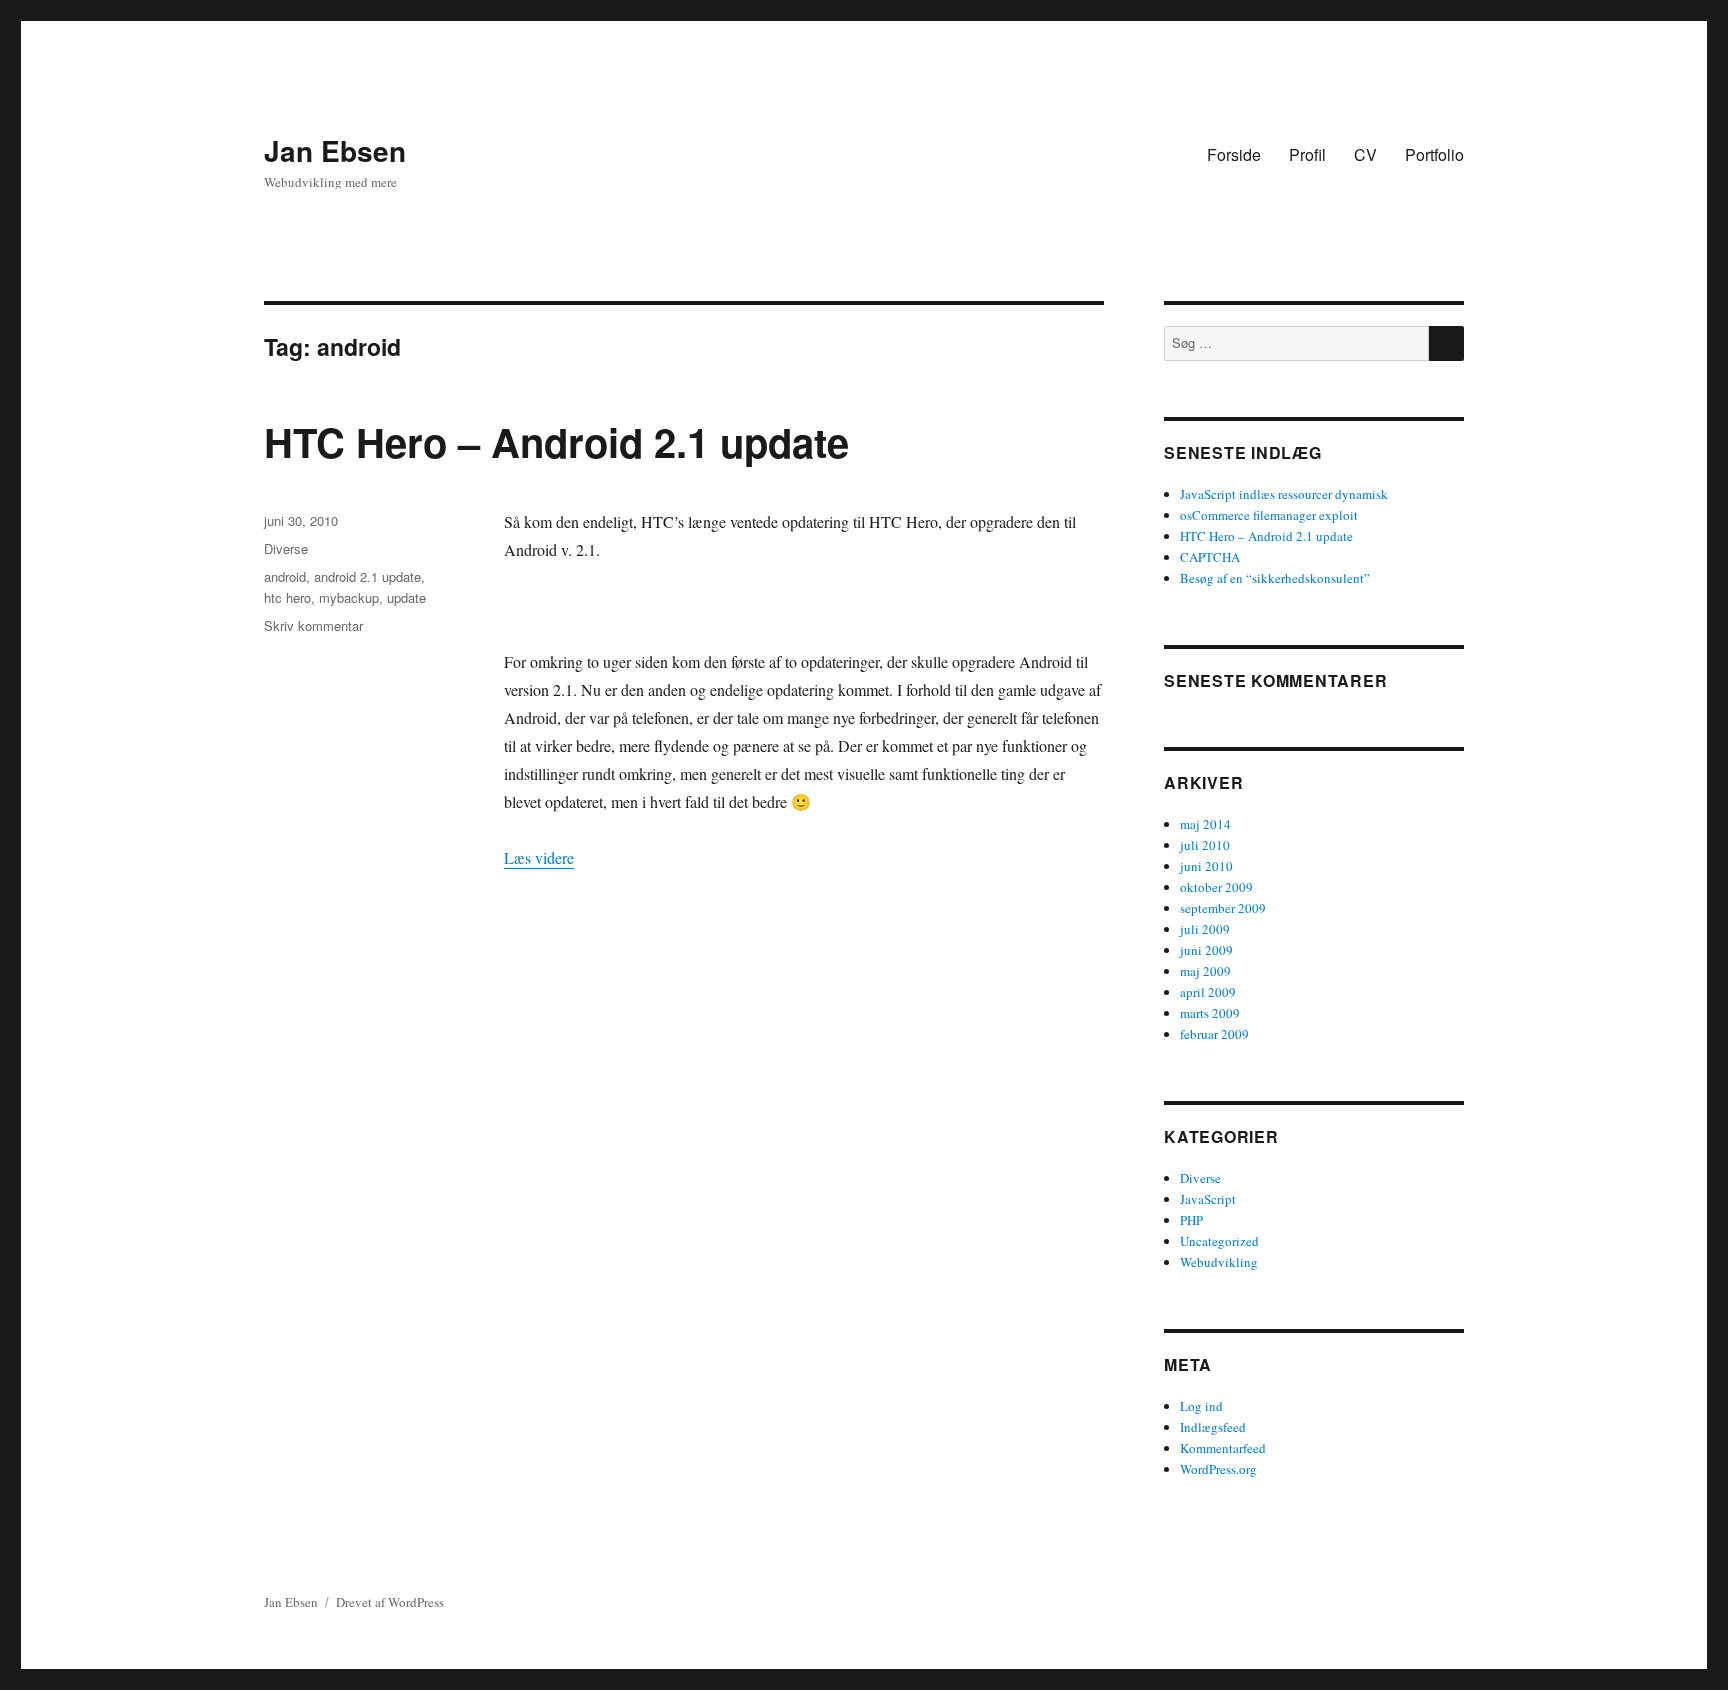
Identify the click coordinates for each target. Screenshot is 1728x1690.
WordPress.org (1218, 1469)
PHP (1191, 1220)
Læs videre (539, 857)
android (285, 576)
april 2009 (1208, 992)
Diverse (286, 548)
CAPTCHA (1210, 557)
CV (1365, 154)
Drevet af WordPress (390, 1602)
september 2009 (1223, 908)
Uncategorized (1219, 1241)
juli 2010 (1205, 845)
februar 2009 (1214, 1034)
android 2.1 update (367, 576)
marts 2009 (1210, 1013)
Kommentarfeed (1223, 1448)
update (406, 597)
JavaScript (1208, 1199)
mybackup (349, 597)
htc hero (287, 597)
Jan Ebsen (335, 150)
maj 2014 (1205, 824)
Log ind (1201, 1406)
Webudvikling (1219, 1262)
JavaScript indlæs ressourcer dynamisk (1284, 494)
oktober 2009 (1216, 887)
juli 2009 (1205, 929)
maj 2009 (1205, 971)
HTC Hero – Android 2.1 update (556, 441)
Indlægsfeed (1213, 1427)
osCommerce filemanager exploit (1269, 515)
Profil (1307, 154)
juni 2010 (1206, 866)
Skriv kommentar (313, 625)
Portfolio (1434, 154)
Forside (1234, 154)
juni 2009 (1206, 950)
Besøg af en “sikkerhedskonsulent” (1275, 578)
